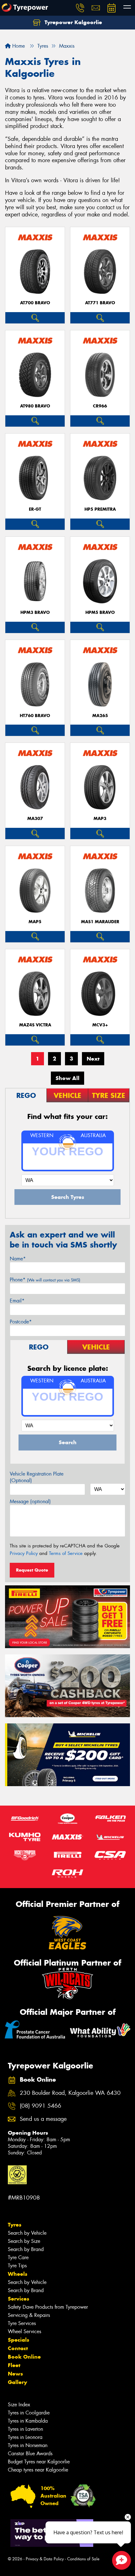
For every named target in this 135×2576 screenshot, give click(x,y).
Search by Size (24, 2241)
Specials (19, 2340)
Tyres (15, 2225)
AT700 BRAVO (35, 303)
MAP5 (35, 922)
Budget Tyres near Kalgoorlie (39, 2462)
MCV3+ (100, 1025)
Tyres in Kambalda (28, 2421)
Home (18, 46)
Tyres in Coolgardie (29, 2413)
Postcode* (21, 1322)
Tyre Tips (17, 2266)
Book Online (24, 2357)
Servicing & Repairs (29, 2315)
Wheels (18, 2274)
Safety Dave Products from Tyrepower (48, 2307)
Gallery (17, 2382)
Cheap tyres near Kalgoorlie (38, 2470)
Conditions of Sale (83, 2559)
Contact (18, 2348)
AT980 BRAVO (35, 406)
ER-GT (35, 509)
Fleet (14, 2365)
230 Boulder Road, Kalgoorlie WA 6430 (70, 2093)
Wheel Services (24, 2331)
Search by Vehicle (27, 2233)
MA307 (35, 819)
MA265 (100, 716)
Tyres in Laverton (25, 2429)
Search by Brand (26, 2249)
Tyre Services (22, 2323)
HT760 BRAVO (35, 716)
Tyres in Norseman (28, 2445)
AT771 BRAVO (100, 303)
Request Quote (32, 1570)
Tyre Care (18, 2257)
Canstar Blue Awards (30, 2454)
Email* (17, 1301)
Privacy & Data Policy (45, 2559)
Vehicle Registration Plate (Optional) (37, 1477)
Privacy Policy (24, 1553)
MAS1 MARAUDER (100, 922)
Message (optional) (30, 1501)
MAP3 (100, 819)
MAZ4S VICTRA (35, 1025)
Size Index (19, 2405)
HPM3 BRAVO (35, 612)
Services (19, 2299)
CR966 (100, 406)
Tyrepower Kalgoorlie (73, 22)
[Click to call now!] (80, 8)
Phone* (45, 1280)
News (15, 2374)
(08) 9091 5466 (40, 2106)
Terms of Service (66, 1553)
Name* (18, 1259)
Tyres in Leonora (25, 2437)
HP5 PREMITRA (100, 509)
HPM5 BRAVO (100, 612)
